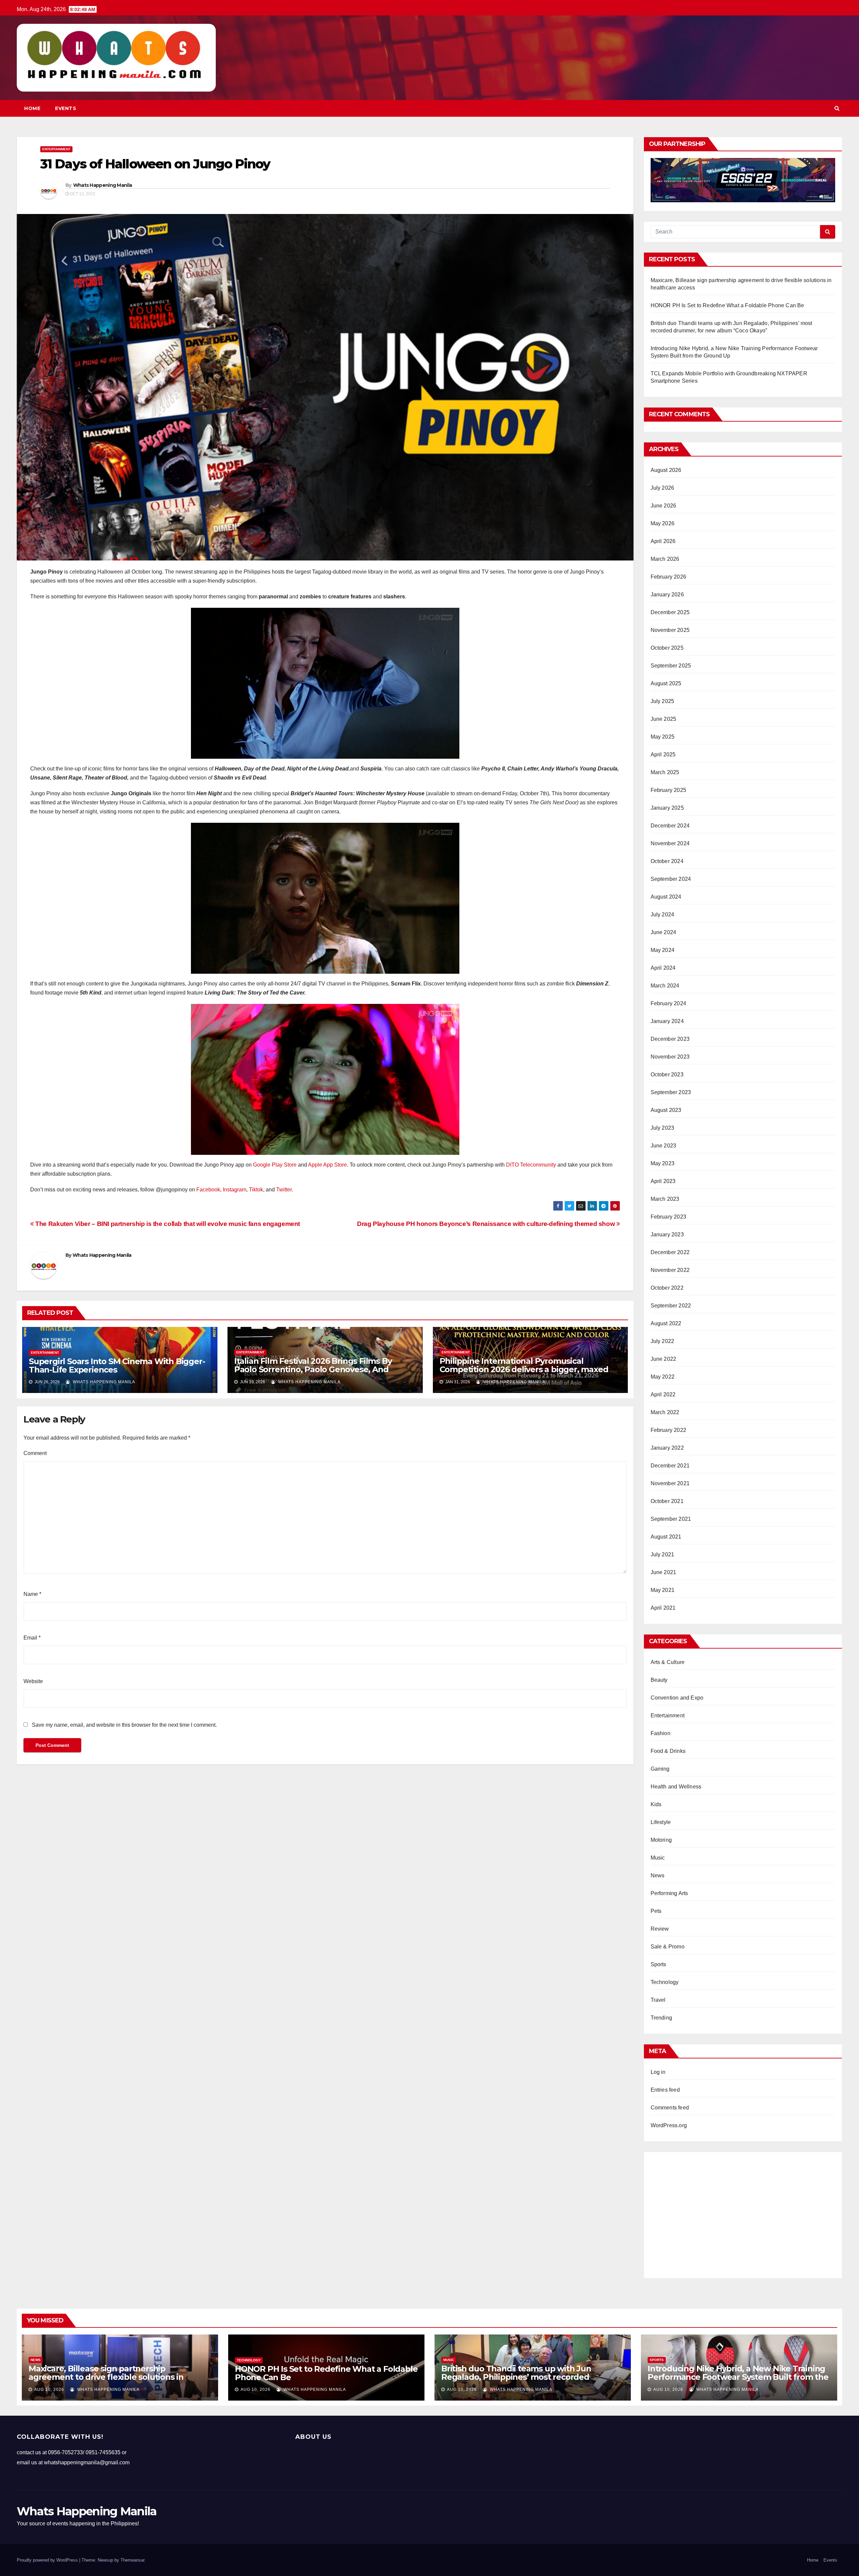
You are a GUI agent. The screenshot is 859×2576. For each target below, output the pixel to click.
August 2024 (666, 897)
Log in (658, 2072)
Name (32, 1594)
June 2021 (664, 1572)
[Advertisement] (743, 2212)
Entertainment (56, 149)
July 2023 (663, 1128)
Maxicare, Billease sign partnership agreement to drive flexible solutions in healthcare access (106, 2377)
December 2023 (670, 1039)
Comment (35, 1453)
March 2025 (665, 772)
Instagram (235, 1190)
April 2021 (663, 1608)
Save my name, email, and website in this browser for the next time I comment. (124, 1725)
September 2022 (671, 1306)
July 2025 (663, 701)
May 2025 (663, 737)
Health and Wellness (676, 1787)
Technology (665, 1982)
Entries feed (665, 2090)
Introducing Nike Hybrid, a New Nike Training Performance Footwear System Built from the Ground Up (738, 2377)
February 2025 (669, 790)
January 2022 (667, 1448)
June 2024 (664, 932)
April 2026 (663, 541)
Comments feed (670, 2108)
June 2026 (664, 506)
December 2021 (670, 1466)
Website (33, 1681)
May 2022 (663, 1377)
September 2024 (671, 879)
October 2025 (667, 648)
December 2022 (670, 1252)
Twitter (284, 1190)
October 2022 (667, 1288)
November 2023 (670, 1057)
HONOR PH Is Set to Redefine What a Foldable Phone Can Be (727, 305)
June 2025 (664, 719)
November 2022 (670, 1270)
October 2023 (667, 1075)
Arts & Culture (668, 1662)
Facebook (208, 1190)
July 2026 (663, 488)
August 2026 (666, 470)
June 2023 (664, 1146)
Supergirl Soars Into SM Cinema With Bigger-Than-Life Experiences (117, 1365)
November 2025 (670, 630)
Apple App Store (327, 1165)
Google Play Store (275, 1165)
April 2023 (663, 1181)
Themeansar (132, 2560)
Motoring (661, 1840)
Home (32, 108)
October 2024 (667, 861)
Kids (656, 1804)
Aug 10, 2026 (49, 2390)
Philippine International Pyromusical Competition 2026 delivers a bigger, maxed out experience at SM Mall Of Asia (524, 1369)
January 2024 (667, 1021)
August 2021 (666, 1537)
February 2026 (669, 577)
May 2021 (663, 1590)
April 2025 (663, 755)
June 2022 (664, 1359)
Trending (662, 2018)
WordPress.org (669, 2125)
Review (660, 1929)
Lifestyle (661, 1822)
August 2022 (666, 1323)
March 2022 (665, 1412)
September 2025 (671, 666)
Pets (656, 1911)
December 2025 (670, 612)
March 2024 (665, 986)
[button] (837, 108)
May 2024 (663, 950)
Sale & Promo (668, 1947)
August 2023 (666, 1110)
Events (66, 108)
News (658, 1875)
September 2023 (671, 1092)
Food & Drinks (668, 1751)
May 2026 (663, 523)
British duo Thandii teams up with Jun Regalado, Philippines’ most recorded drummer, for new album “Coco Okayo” (519, 2377)
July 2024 (663, 915)
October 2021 (667, 1501)
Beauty (659, 1680)
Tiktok (256, 1190)
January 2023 (667, 1235)
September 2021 (671, 1519)
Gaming (660, 1769)
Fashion (661, 1733)
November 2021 (670, 1483)
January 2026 (667, 595)
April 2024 (663, 968)
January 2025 (667, 808)
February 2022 (669, 1430)
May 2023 (663, 1163)
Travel (658, 2000)
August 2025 (666, 683)
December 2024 (670, 826)
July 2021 (663, 1554)
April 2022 (663, 1394)
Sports (659, 1964)
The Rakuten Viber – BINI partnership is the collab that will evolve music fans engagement (167, 1224)
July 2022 (663, 1341)
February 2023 (669, 1217)
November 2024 (670, 843)
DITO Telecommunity (531, 1165)
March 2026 (665, 559)
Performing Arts (669, 1893)
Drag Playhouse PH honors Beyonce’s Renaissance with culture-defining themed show (487, 1224)
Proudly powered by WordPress (48, 2560)
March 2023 (665, 1199)
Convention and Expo (677, 1698)
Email (32, 1638)
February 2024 (669, 1003)
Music (658, 1858)
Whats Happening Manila (103, 185)
